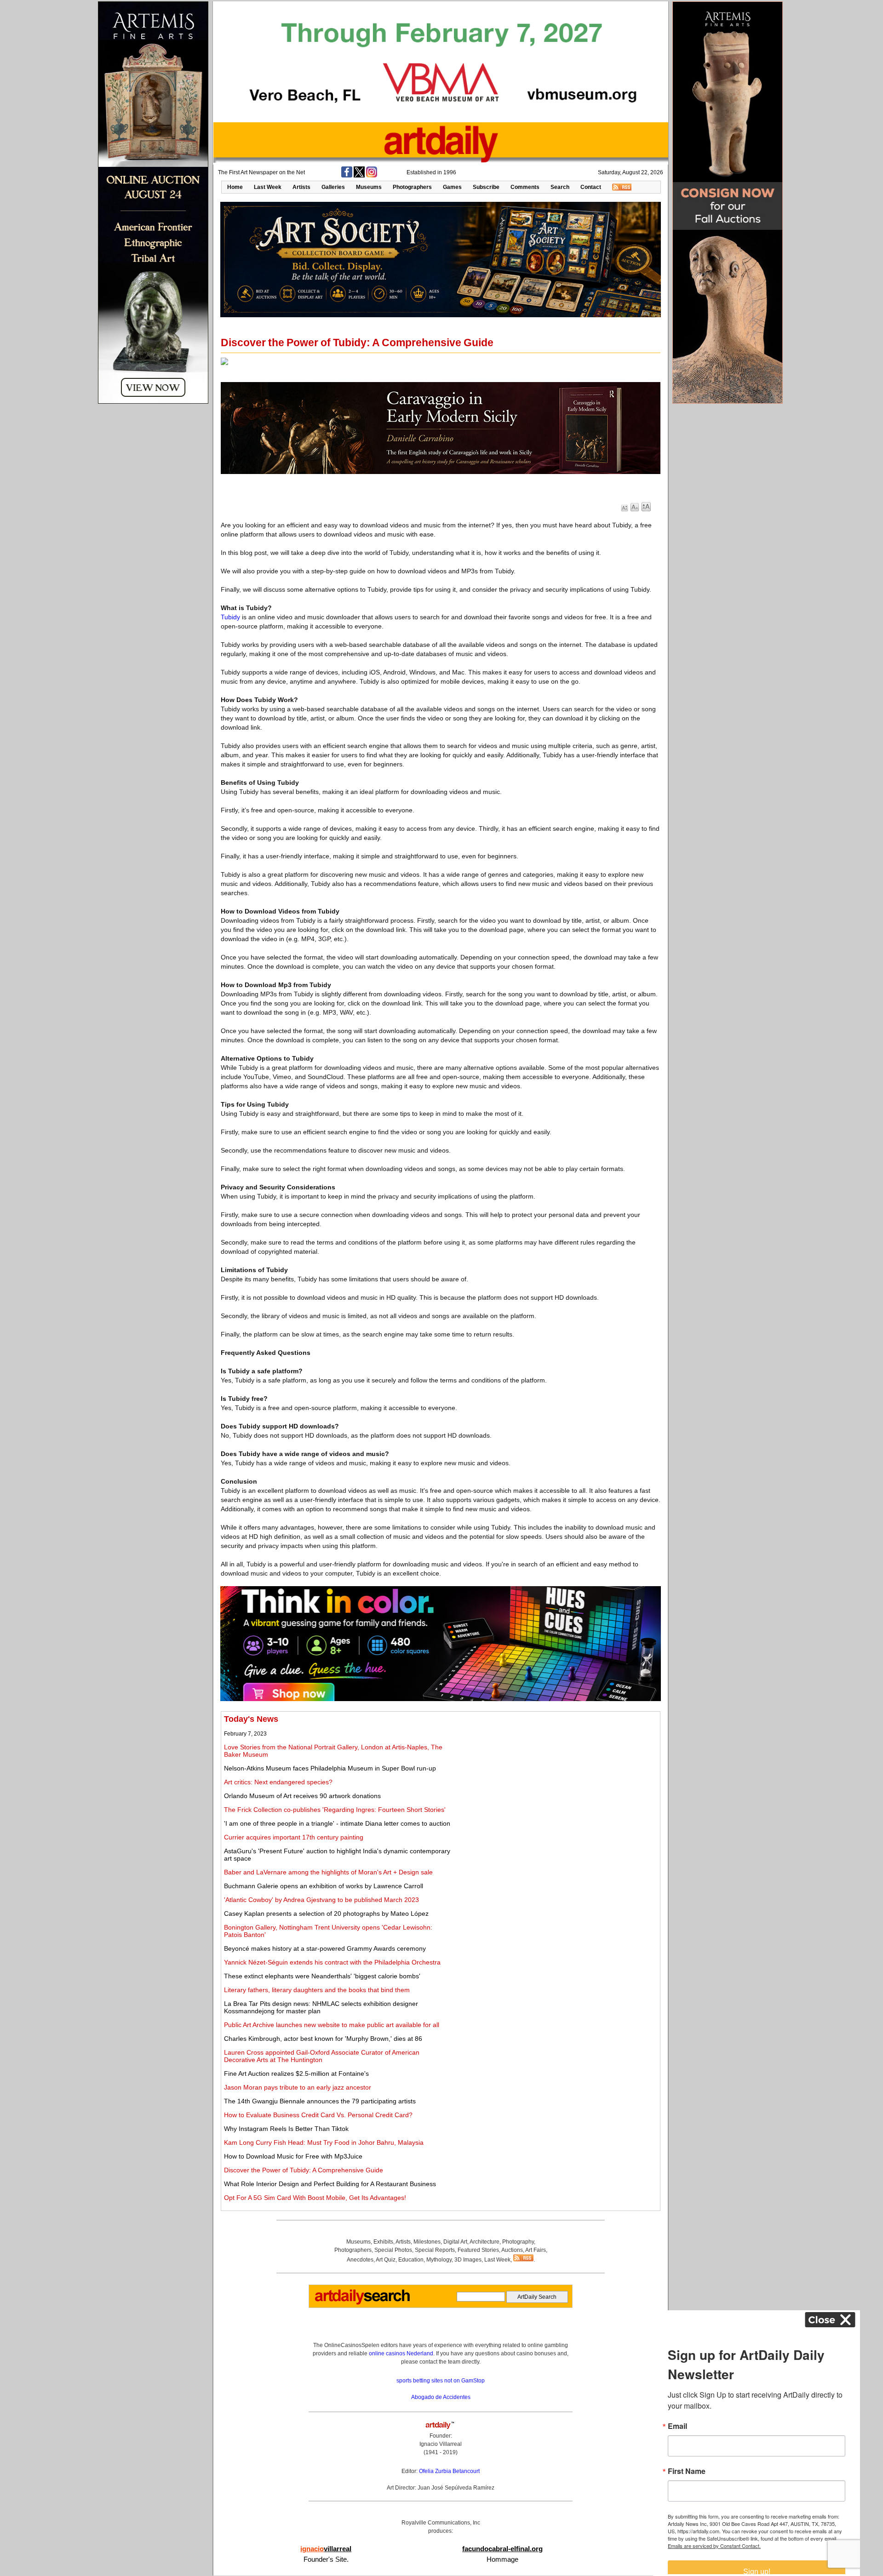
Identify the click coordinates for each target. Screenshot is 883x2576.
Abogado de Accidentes (441, 2397)
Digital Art (455, 2242)
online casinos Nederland (401, 2353)
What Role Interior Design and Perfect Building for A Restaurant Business (330, 2184)
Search (560, 187)
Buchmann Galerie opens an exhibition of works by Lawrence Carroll (324, 1886)
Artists (301, 187)
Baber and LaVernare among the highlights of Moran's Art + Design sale (328, 1872)
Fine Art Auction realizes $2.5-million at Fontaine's (296, 2073)
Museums (369, 187)
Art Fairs (536, 2250)
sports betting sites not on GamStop (441, 2381)
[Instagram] (372, 176)
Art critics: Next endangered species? (278, 1782)
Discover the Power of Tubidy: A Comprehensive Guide (304, 2170)
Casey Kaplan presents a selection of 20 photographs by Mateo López (326, 1913)
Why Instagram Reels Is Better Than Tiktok (286, 2129)
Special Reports (435, 2250)
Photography (518, 2242)
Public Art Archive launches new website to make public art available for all (332, 2025)
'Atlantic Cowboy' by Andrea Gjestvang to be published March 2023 (321, 1900)
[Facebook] (347, 176)
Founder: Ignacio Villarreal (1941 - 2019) (441, 2444)
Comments (525, 187)
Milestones (427, 2242)
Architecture (485, 2242)
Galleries (333, 187)
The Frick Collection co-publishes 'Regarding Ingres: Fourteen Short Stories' (335, 1810)
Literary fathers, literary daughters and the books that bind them (317, 1990)
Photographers (412, 187)
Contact (591, 187)
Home (235, 187)
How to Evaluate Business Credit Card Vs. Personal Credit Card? (318, 2115)
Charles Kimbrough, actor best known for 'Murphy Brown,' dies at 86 (323, 2039)
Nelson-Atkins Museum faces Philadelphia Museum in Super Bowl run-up (330, 1768)
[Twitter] (359, 176)
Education (411, 2260)
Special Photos (393, 2250)
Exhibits (383, 2242)
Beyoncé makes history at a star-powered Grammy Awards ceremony (325, 1948)
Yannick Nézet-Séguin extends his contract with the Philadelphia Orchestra (332, 1962)
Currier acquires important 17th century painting (294, 1837)
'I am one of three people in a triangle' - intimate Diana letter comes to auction (337, 1823)
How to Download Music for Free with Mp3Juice (293, 2156)
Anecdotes (360, 2260)
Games (452, 187)
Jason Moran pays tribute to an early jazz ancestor (298, 2087)
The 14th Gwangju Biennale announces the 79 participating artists (320, 2101)
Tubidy (230, 617)
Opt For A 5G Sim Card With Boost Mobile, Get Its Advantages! (315, 2198)
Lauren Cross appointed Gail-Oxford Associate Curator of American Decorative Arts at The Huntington (322, 2056)
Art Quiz (386, 2260)
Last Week (268, 187)
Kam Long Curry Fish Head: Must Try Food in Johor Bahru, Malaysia (324, 2142)
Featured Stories (478, 2250)
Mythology (439, 2260)
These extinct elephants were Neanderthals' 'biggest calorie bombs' (322, 1976)
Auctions (512, 2250)
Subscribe (486, 187)
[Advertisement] (555, 1779)
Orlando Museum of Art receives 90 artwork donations (302, 1796)
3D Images (468, 2260)
